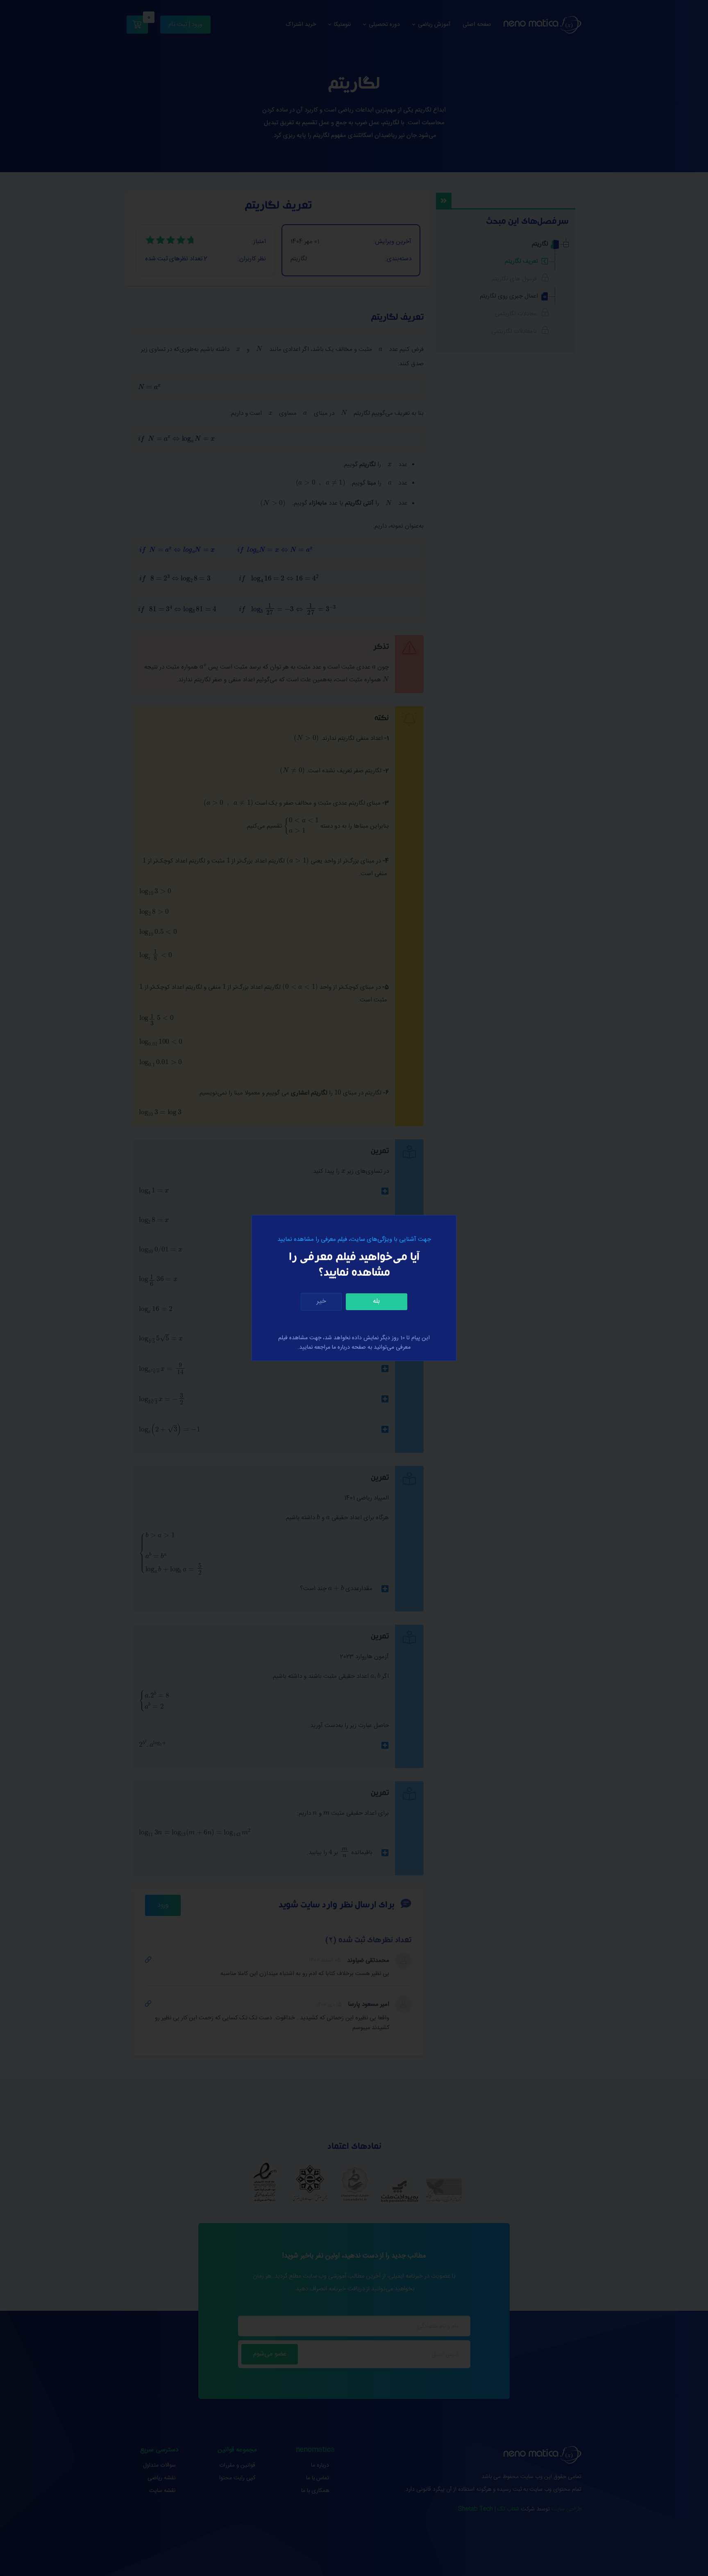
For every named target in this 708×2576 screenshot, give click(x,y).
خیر (321, 1301)
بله (376, 1301)
